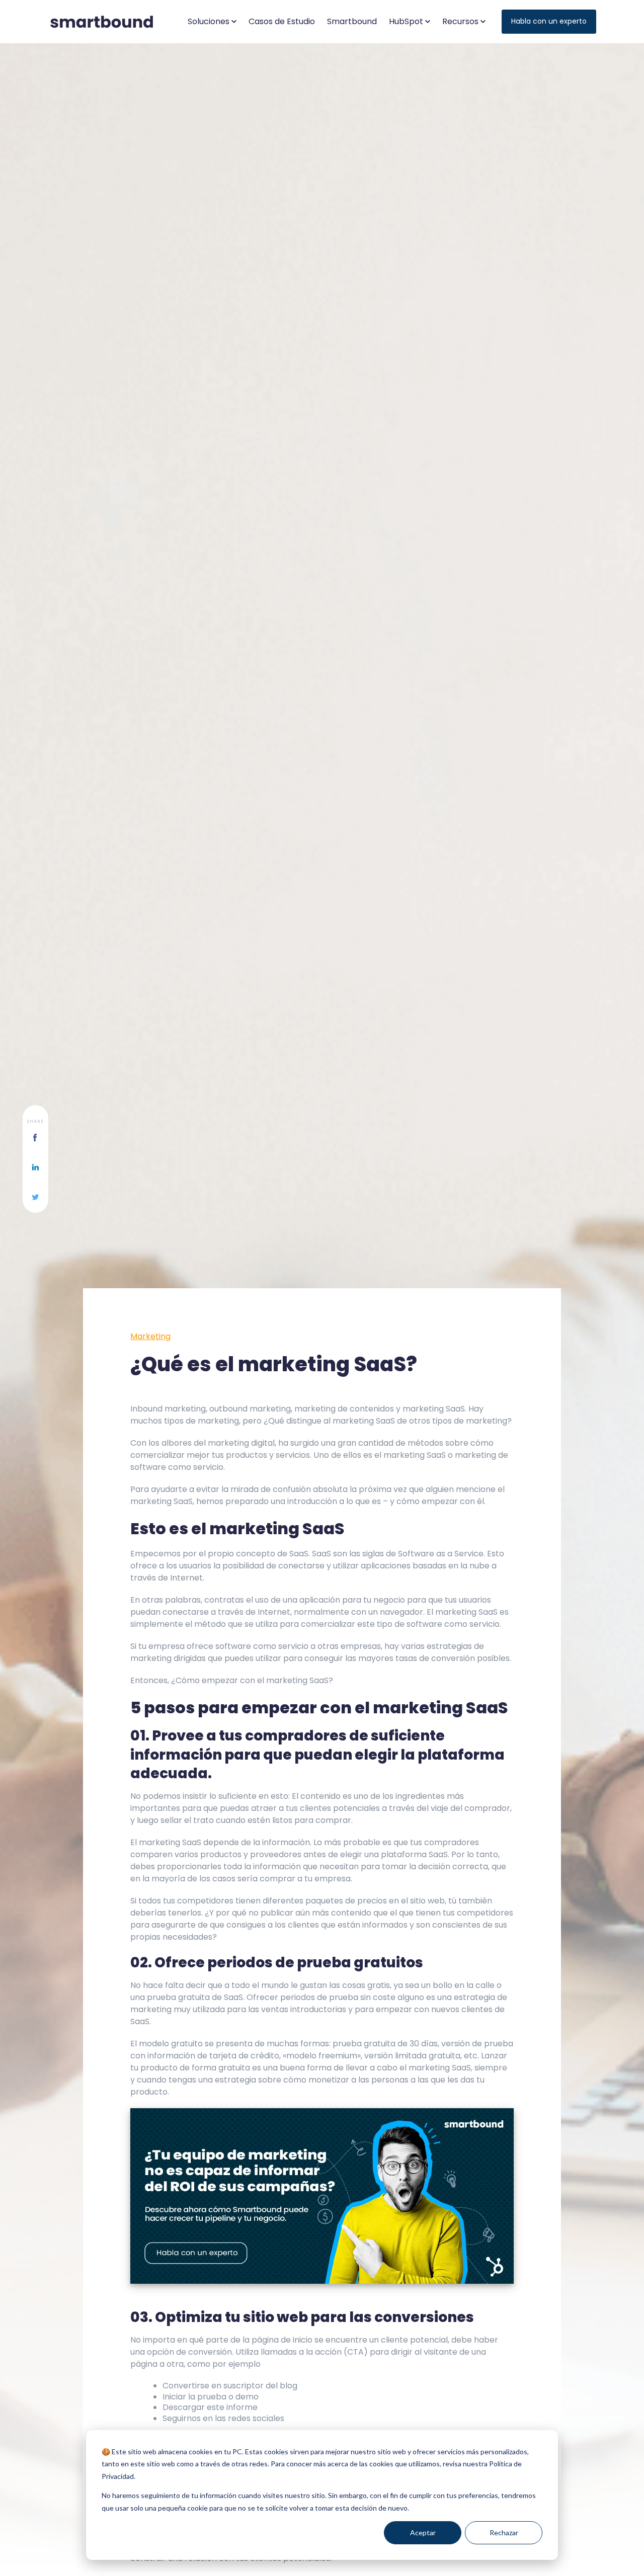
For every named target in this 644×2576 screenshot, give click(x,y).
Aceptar (423, 2532)
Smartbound (352, 21)
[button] (212, 22)
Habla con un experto (549, 21)
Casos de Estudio (282, 21)
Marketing (150, 1336)
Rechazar (504, 2532)
